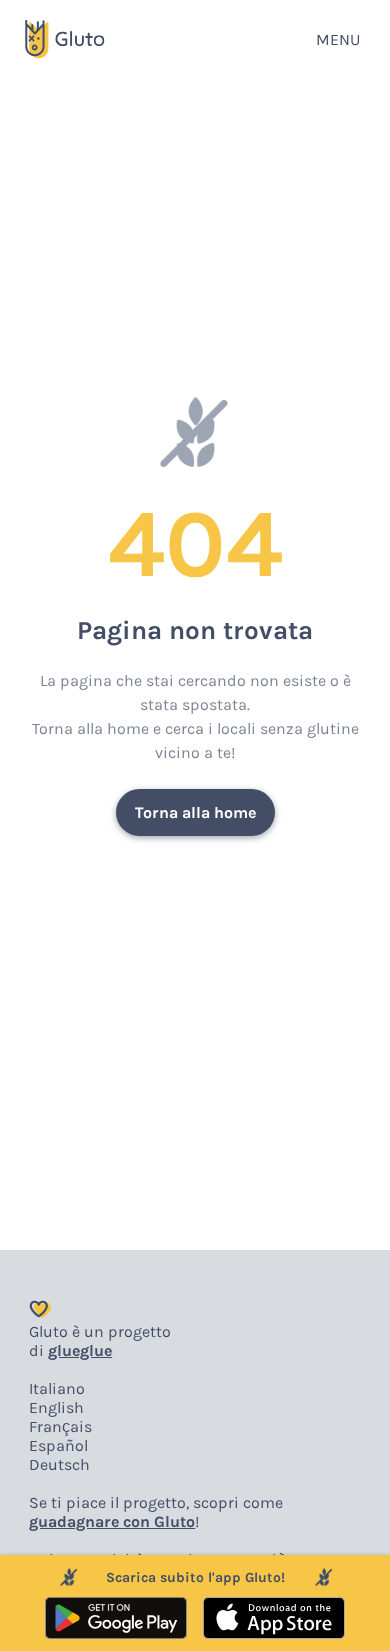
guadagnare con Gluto (112, 1521)
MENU (338, 39)
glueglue (80, 1350)
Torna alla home (195, 812)
